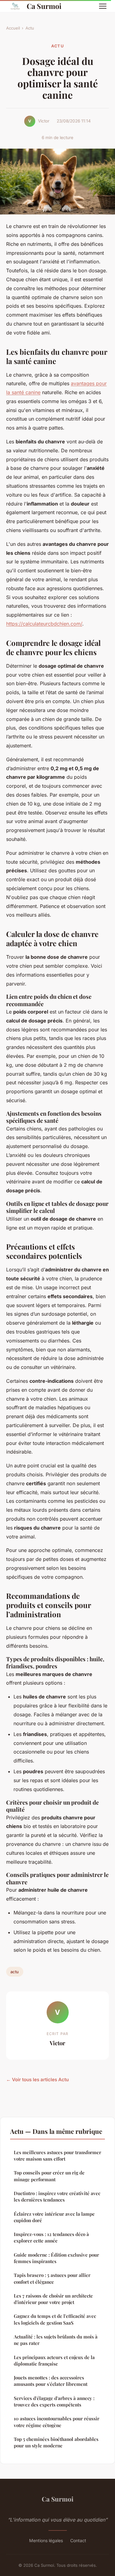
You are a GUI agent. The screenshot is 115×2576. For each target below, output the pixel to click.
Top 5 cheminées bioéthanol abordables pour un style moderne (56, 2442)
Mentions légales (46, 2540)
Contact (78, 2540)
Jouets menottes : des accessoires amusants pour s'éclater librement (51, 2381)
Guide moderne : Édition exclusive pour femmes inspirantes (56, 2258)
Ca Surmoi (44, 6)
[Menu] (103, 6)
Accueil (13, 28)
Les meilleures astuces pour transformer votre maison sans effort (57, 2156)
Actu (30, 28)
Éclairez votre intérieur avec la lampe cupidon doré (54, 2217)
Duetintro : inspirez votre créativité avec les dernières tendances (57, 2196)
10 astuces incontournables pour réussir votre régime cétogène (57, 2422)
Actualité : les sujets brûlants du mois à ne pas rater (56, 2340)
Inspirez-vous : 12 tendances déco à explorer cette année (51, 2237)
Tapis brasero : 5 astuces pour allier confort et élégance (52, 2278)
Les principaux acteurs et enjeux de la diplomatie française (54, 2360)
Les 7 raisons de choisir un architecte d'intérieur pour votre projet (53, 2299)
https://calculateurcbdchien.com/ (44, 624)
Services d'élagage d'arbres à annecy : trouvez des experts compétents (54, 2401)
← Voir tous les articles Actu (37, 2080)
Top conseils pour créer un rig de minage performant (49, 2176)
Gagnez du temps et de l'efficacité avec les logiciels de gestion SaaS (55, 2319)
